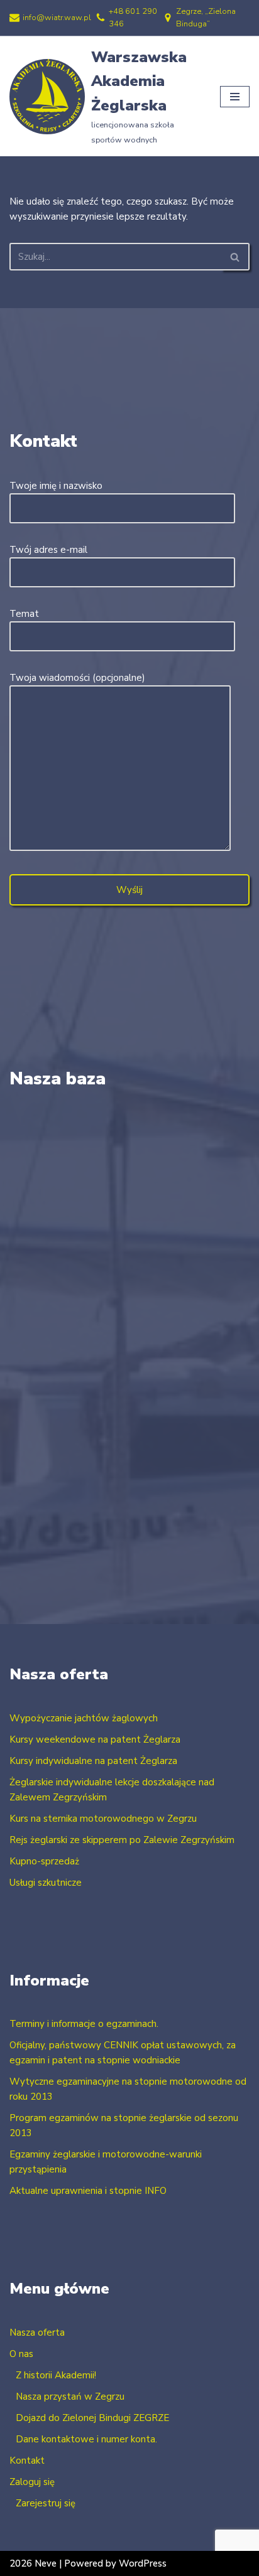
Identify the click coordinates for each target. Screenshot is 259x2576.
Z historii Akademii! (56, 2375)
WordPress (143, 2563)
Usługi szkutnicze (46, 1883)
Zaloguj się (32, 2482)
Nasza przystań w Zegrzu (70, 2397)
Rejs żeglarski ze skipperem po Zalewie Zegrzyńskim (122, 1840)
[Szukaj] (235, 257)
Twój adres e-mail (48, 550)
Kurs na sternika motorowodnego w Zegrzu (103, 1819)
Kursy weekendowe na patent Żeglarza (95, 1740)
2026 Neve (33, 2563)
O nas (21, 2354)
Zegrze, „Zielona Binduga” (206, 18)
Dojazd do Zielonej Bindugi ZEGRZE (92, 2418)
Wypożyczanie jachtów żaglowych (84, 1718)
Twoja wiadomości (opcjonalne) (77, 678)
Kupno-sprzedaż (44, 1861)
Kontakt (27, 2461)
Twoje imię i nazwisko (56, 486)
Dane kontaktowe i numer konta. (86, 2439)
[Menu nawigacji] (235, 97)
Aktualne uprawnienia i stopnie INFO (88, 2191)
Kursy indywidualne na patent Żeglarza (93, 1761)
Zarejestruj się (46, 2503)
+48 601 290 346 (133, 18)
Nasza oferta (37, 2333)
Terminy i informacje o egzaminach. (84, 2024)
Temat (24, 614)
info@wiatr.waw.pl (57, 18)
